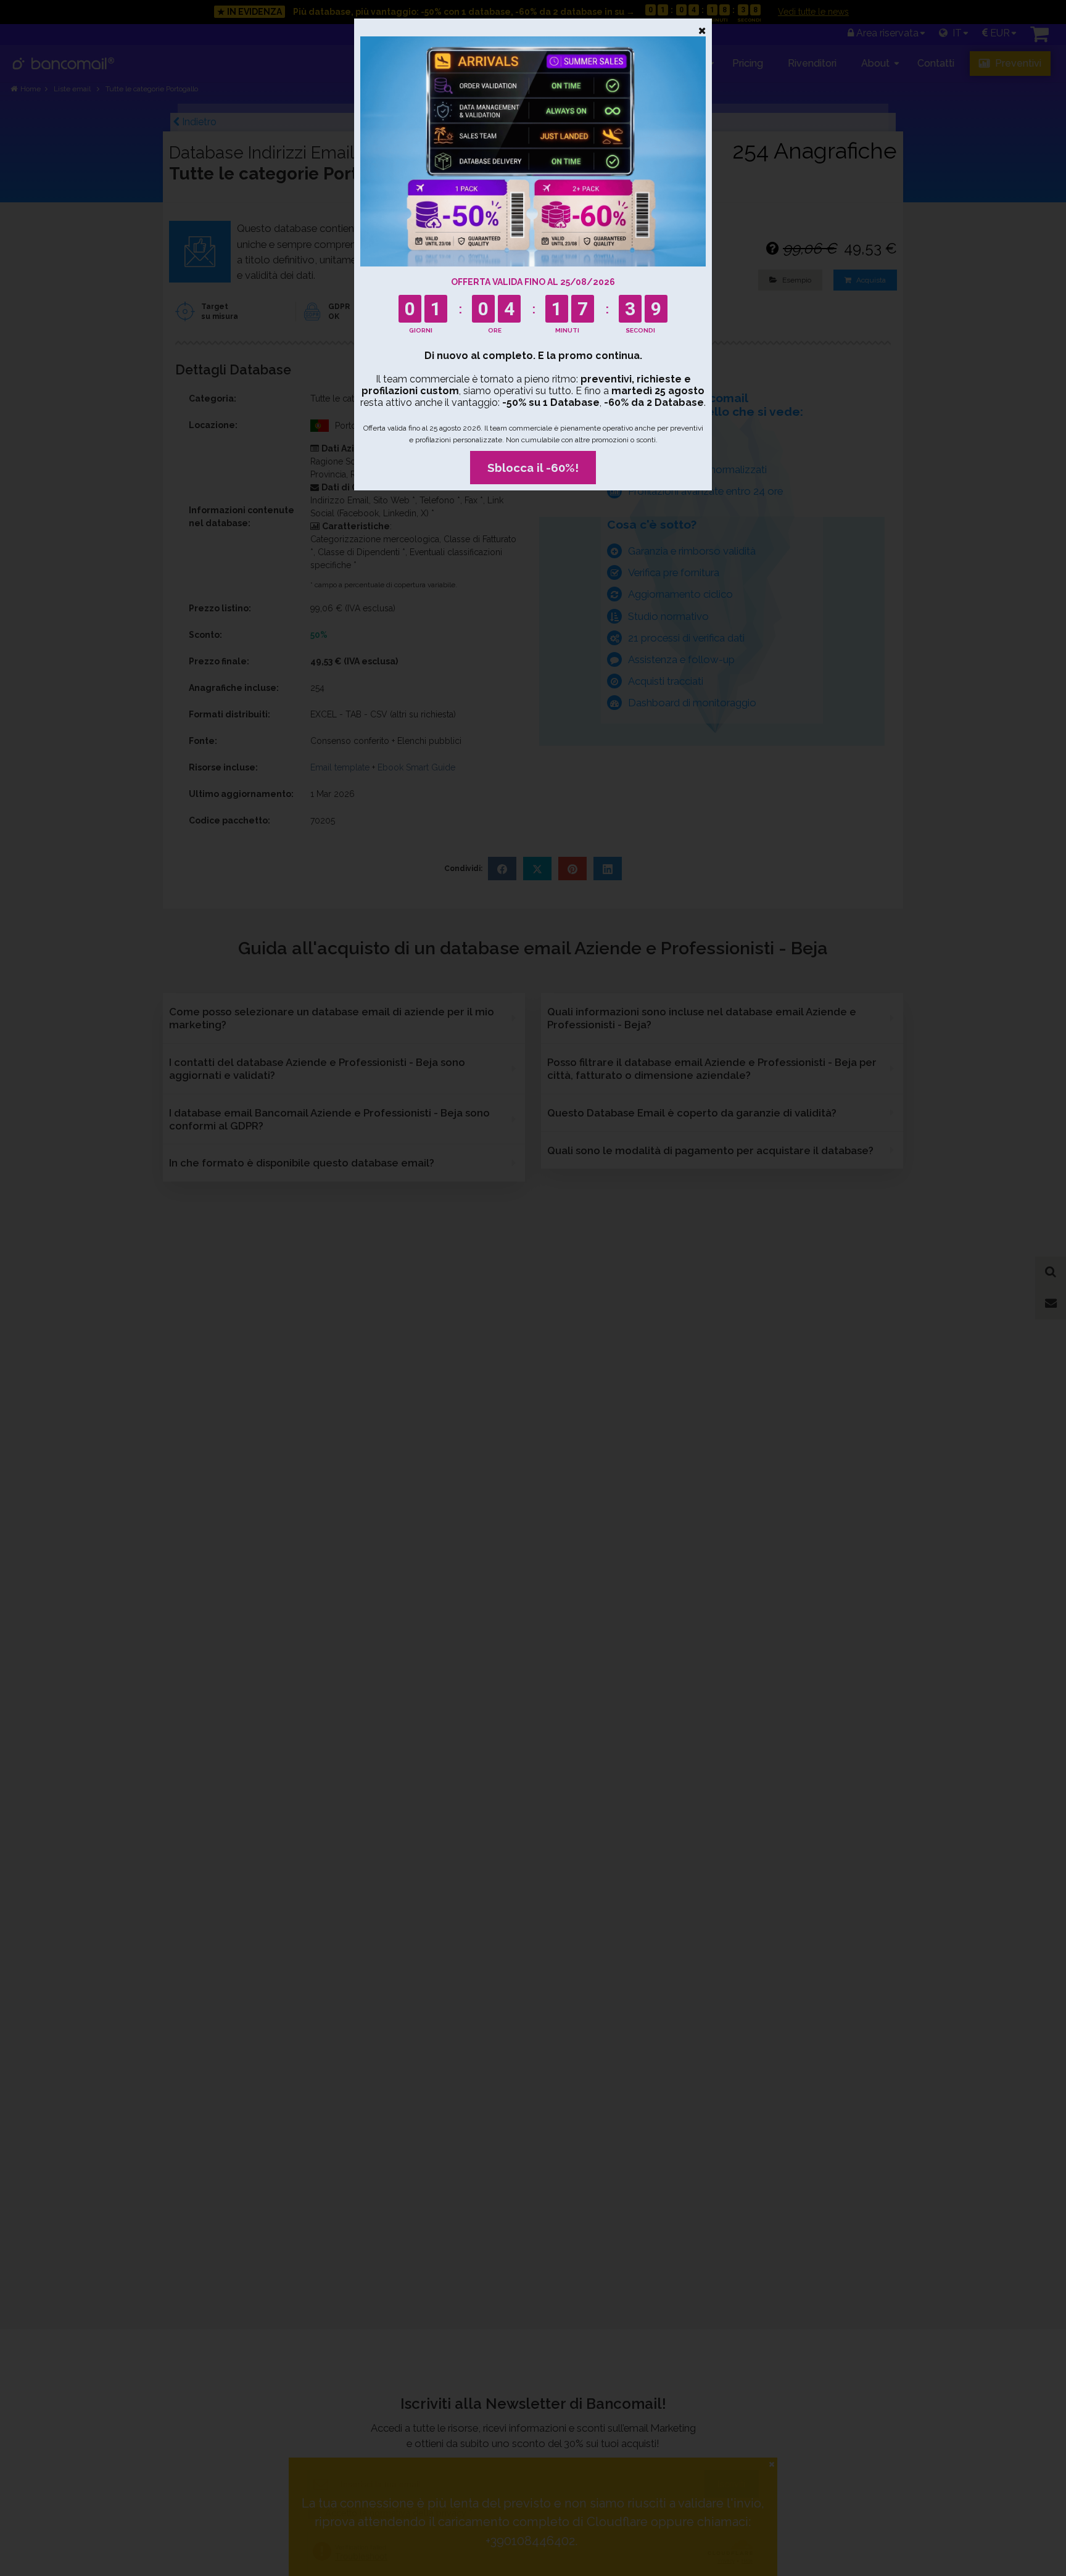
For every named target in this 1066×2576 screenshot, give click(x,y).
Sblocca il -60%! (533, 468)
